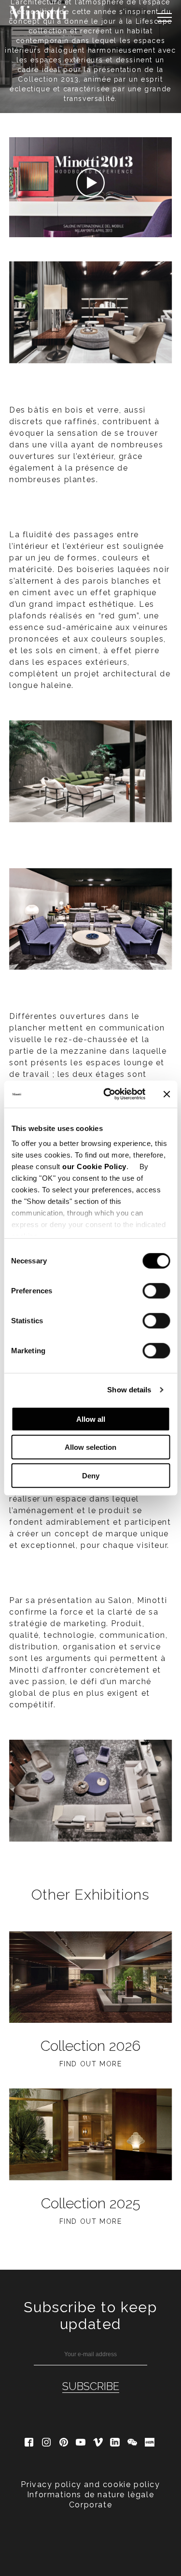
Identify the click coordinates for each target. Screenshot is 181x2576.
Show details (129, 1390)
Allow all (91, 1419)
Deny (91, 1475)
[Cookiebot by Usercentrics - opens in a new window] (108, 1094)
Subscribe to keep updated (90, 2316)
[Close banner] (167, 1094)
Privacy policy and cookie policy (90, 2484)
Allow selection (90, 1447)
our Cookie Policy (94, 1166)
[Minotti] (38, 13)
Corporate (90, 2505)
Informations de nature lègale (90, 2495)
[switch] (156, 1290)
